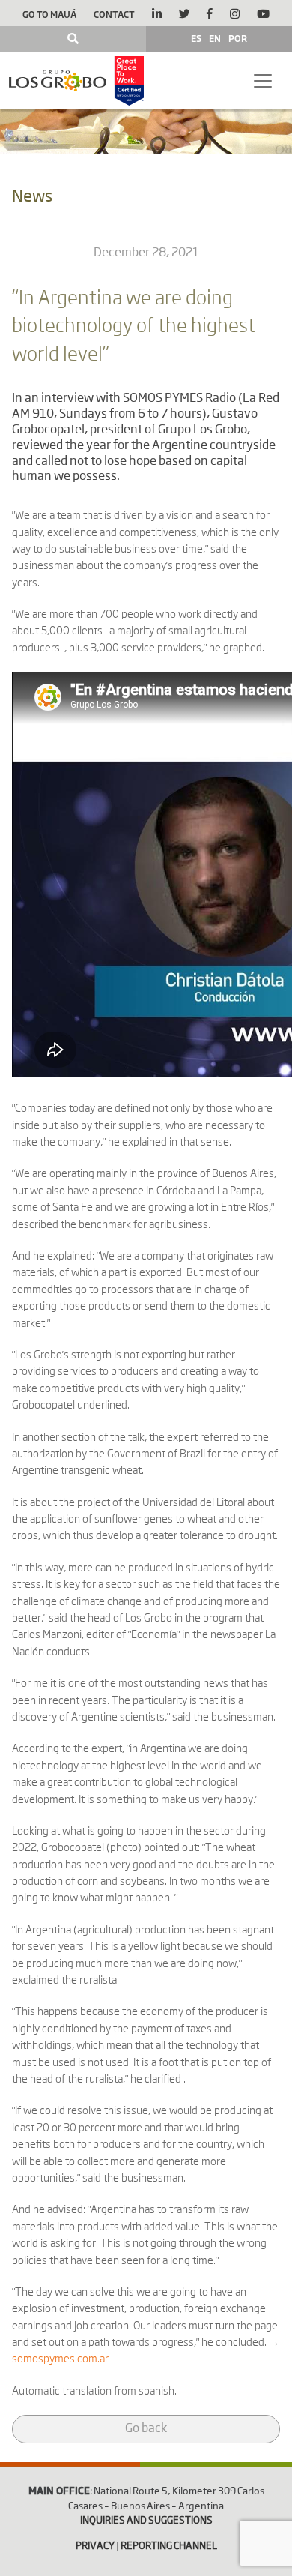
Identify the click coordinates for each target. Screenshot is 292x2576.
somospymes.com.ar (60, 2359)
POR (238, 38)
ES (196, 38)
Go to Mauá (49, 14)
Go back (146, 2429)
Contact (114, 14)
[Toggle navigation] (263, 81)
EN (215, 38)
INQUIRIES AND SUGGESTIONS (146, 2521)
